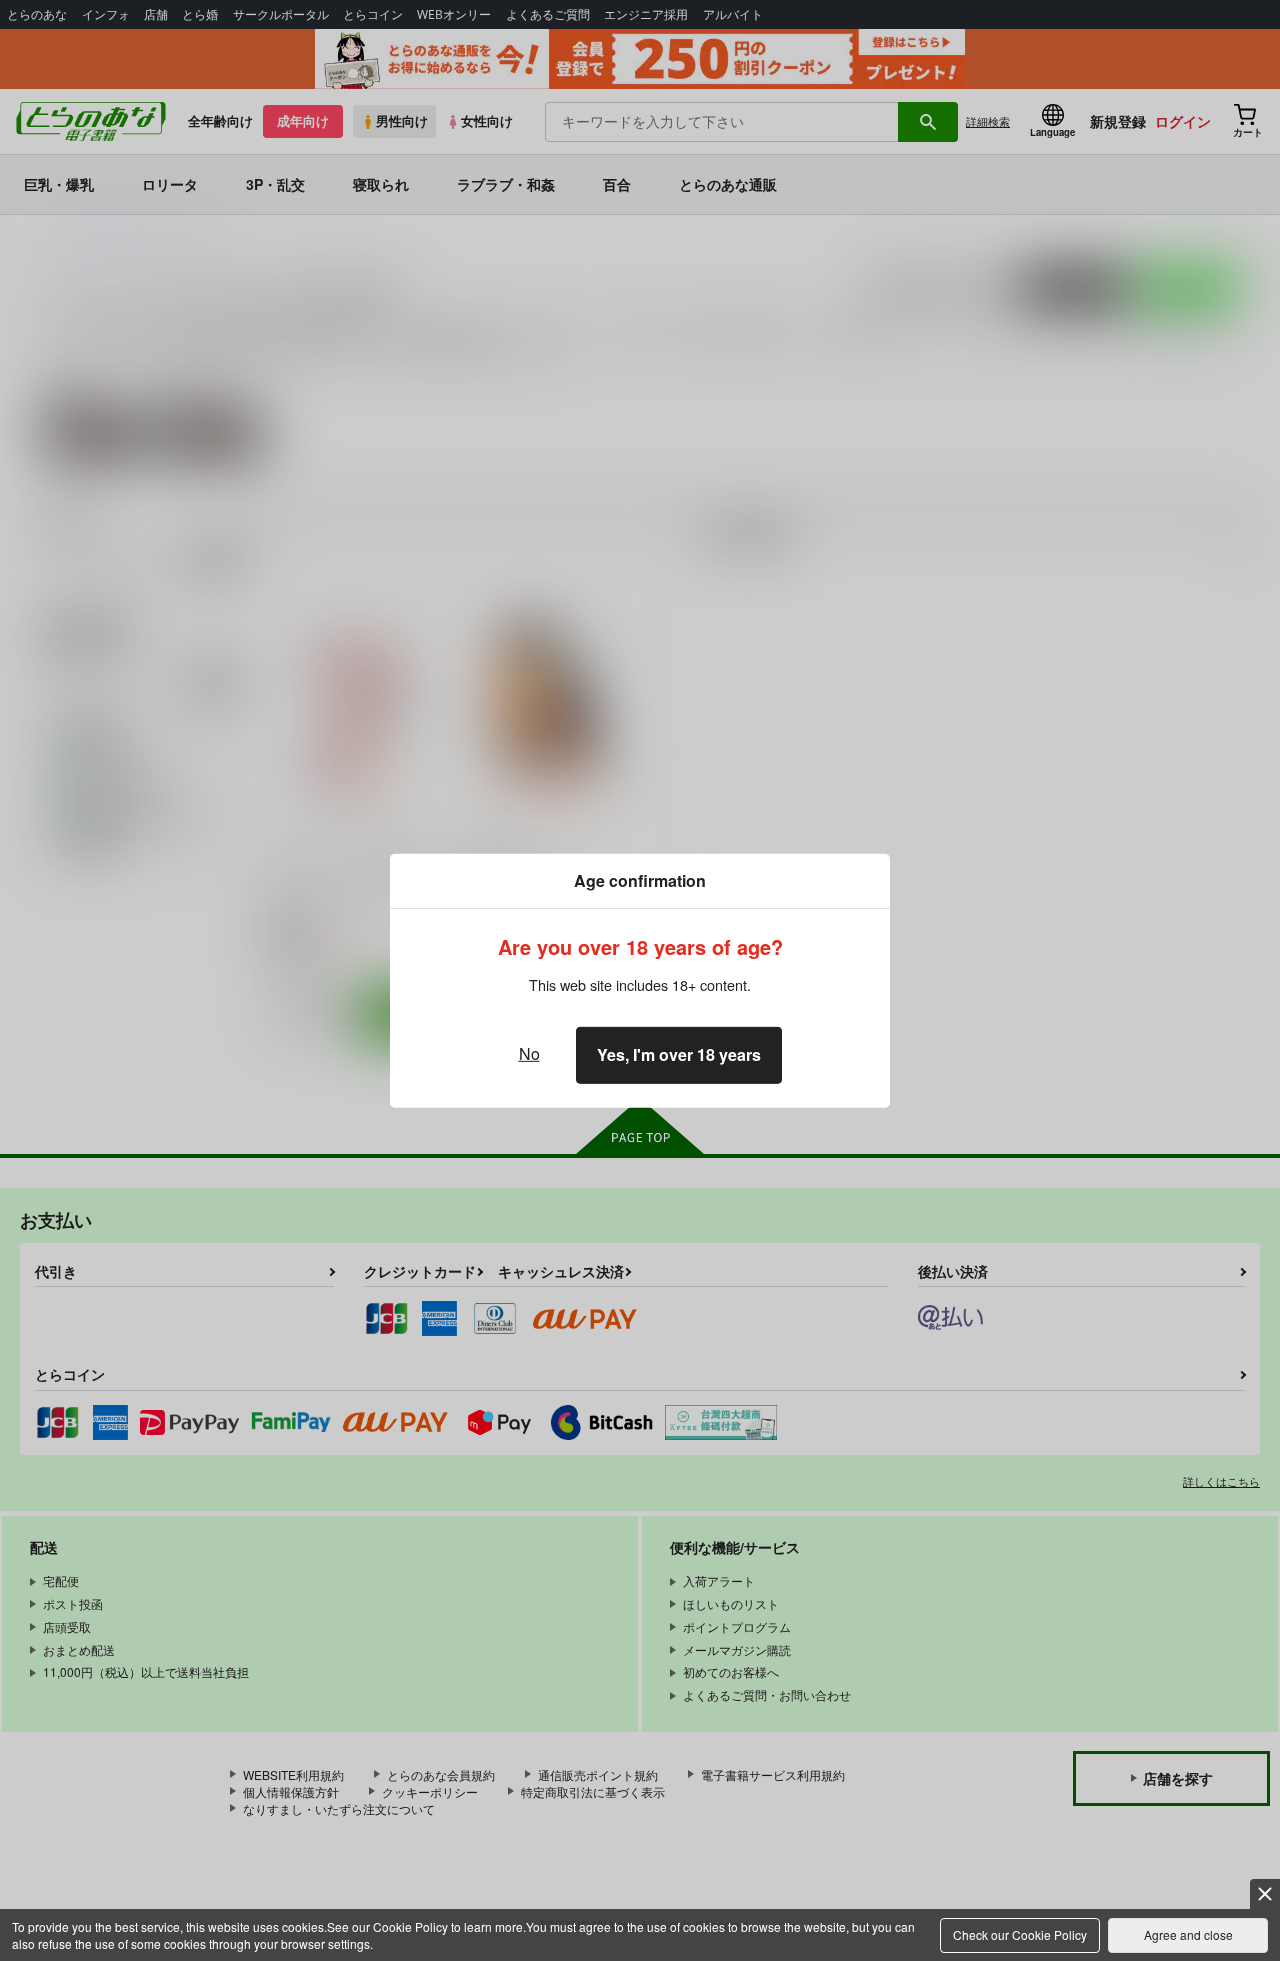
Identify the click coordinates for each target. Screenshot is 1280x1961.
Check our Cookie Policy (1020, 1934)
